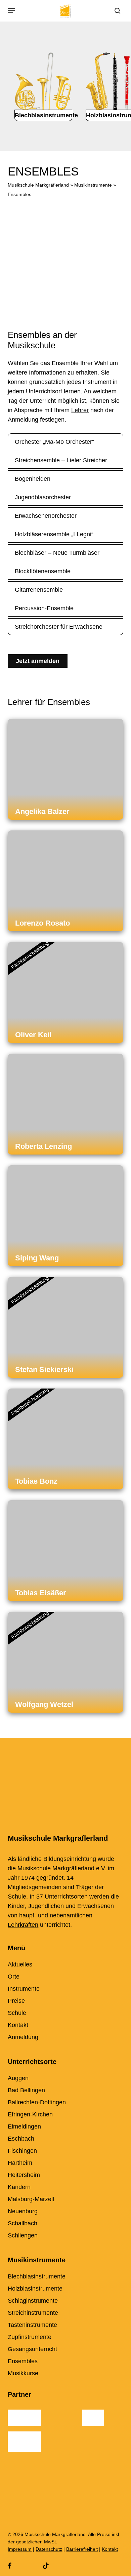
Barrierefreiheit (82, 2549)
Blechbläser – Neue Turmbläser (57, 553)
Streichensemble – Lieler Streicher (61, 460)
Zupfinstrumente (30, 2337)
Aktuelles (20, 1964)
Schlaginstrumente (33, 2301)
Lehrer (80, 410)
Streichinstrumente (33, 2313)
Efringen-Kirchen (30, 2114)
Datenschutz (49, 2549)
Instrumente (24, 1989)
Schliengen (23, 2235)
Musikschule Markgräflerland (38, 185)
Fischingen (22, 2151)
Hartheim (20, 2163)
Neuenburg (23, 2211)
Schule (17, 2013)
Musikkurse (23, 2373)
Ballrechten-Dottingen (37, 2102)
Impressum (20, 2549)
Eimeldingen (24, 2126)
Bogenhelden (33, 479)
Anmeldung (23, 420)
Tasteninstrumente (32, 2325)
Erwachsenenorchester (46, 516)
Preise (16, 2001)
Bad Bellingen (26, 2090)
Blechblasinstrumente (37, 2276)
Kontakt (18, 2025)
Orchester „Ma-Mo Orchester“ (54, 442)
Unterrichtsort (44, 391)
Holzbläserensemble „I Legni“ (54, 534)
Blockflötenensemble (43, 571)
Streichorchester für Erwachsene (59, 627)
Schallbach (23, 2223)
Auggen (18, 2078)
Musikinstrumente (93, 185)
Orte (14, 1977)
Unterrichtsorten (66, 1897)
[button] (11, 11)
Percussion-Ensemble (44, 608)
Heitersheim (24, 2175)
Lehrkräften (23, 1925)
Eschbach (21, 2139)
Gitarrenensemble (39, 590)
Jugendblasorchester (43, 497)
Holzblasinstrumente (35, 2289)
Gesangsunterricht (32, 2349)
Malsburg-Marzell (31, 2199)
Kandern (19, 2187)
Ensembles (23, 2361)
